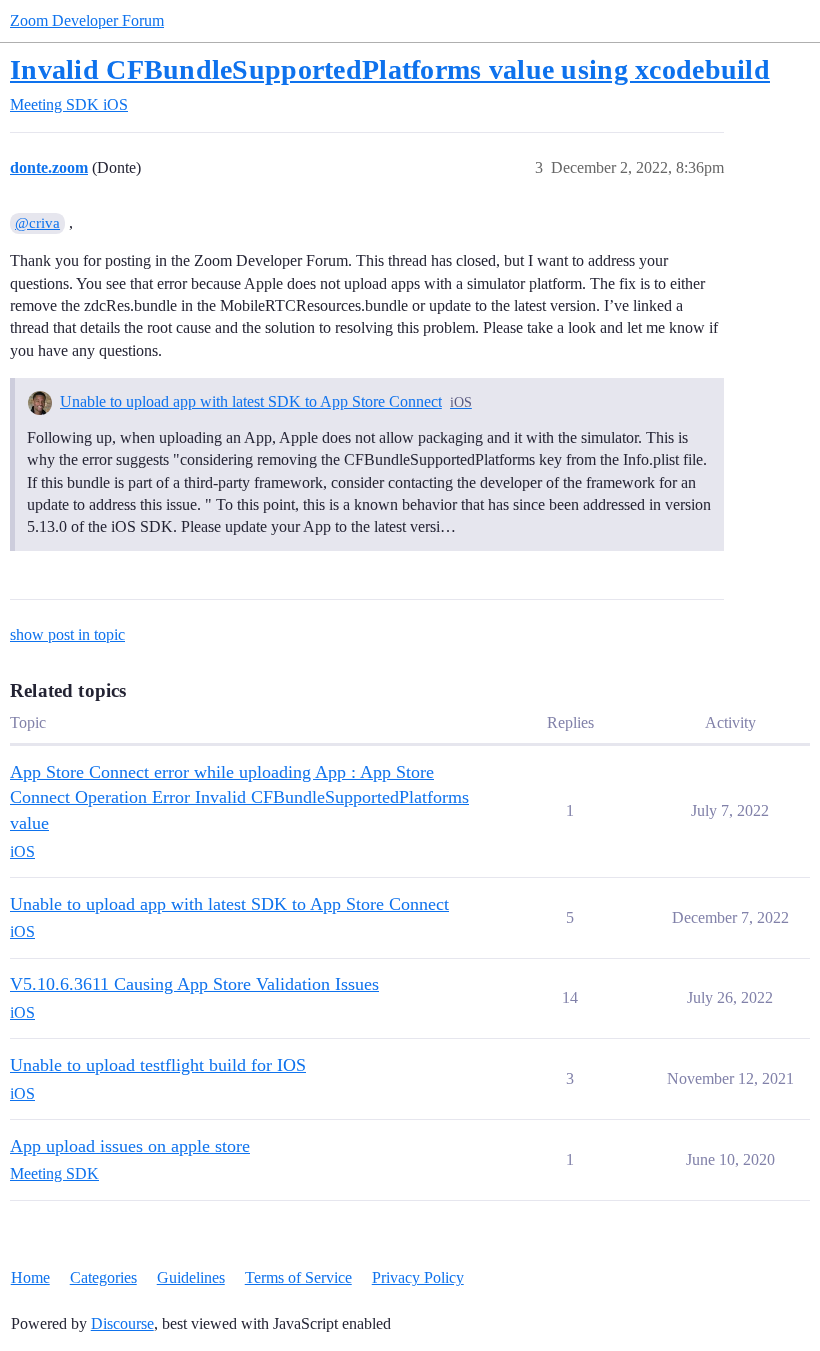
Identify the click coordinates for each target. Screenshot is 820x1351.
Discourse (122, 1323)
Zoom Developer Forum (87, 20)
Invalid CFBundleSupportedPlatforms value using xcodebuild (390, 69)
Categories (103, 1277)
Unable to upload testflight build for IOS (158, 1065)
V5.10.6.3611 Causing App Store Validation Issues (194, 984)
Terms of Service (298, 1277)
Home (30, 1277)
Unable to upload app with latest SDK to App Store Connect (251, 401)
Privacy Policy (418, 1277)
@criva (37, 223)
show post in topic (67, 634)
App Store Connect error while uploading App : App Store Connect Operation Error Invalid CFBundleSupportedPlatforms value (239, 797)
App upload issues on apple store (130, 1146)
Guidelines (191, 1277)
